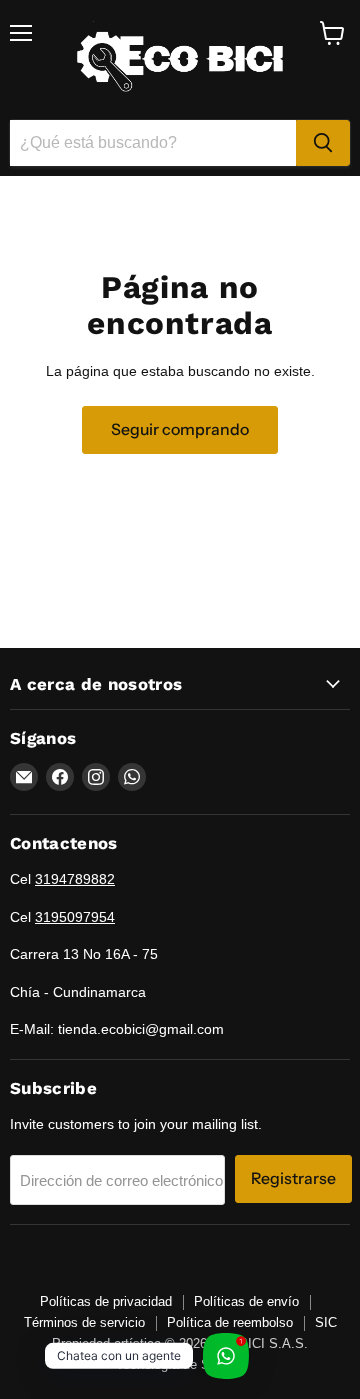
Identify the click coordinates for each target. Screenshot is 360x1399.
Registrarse (293, 1178)
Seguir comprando (180, 429)
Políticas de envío (246, 1301)
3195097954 (75, 917)
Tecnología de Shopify (180, 1364)
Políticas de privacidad (106, 1301)
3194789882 (75, 879)
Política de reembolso (230, 1322)
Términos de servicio (84, 1322)
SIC (326, 1322)
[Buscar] (323, 143)
